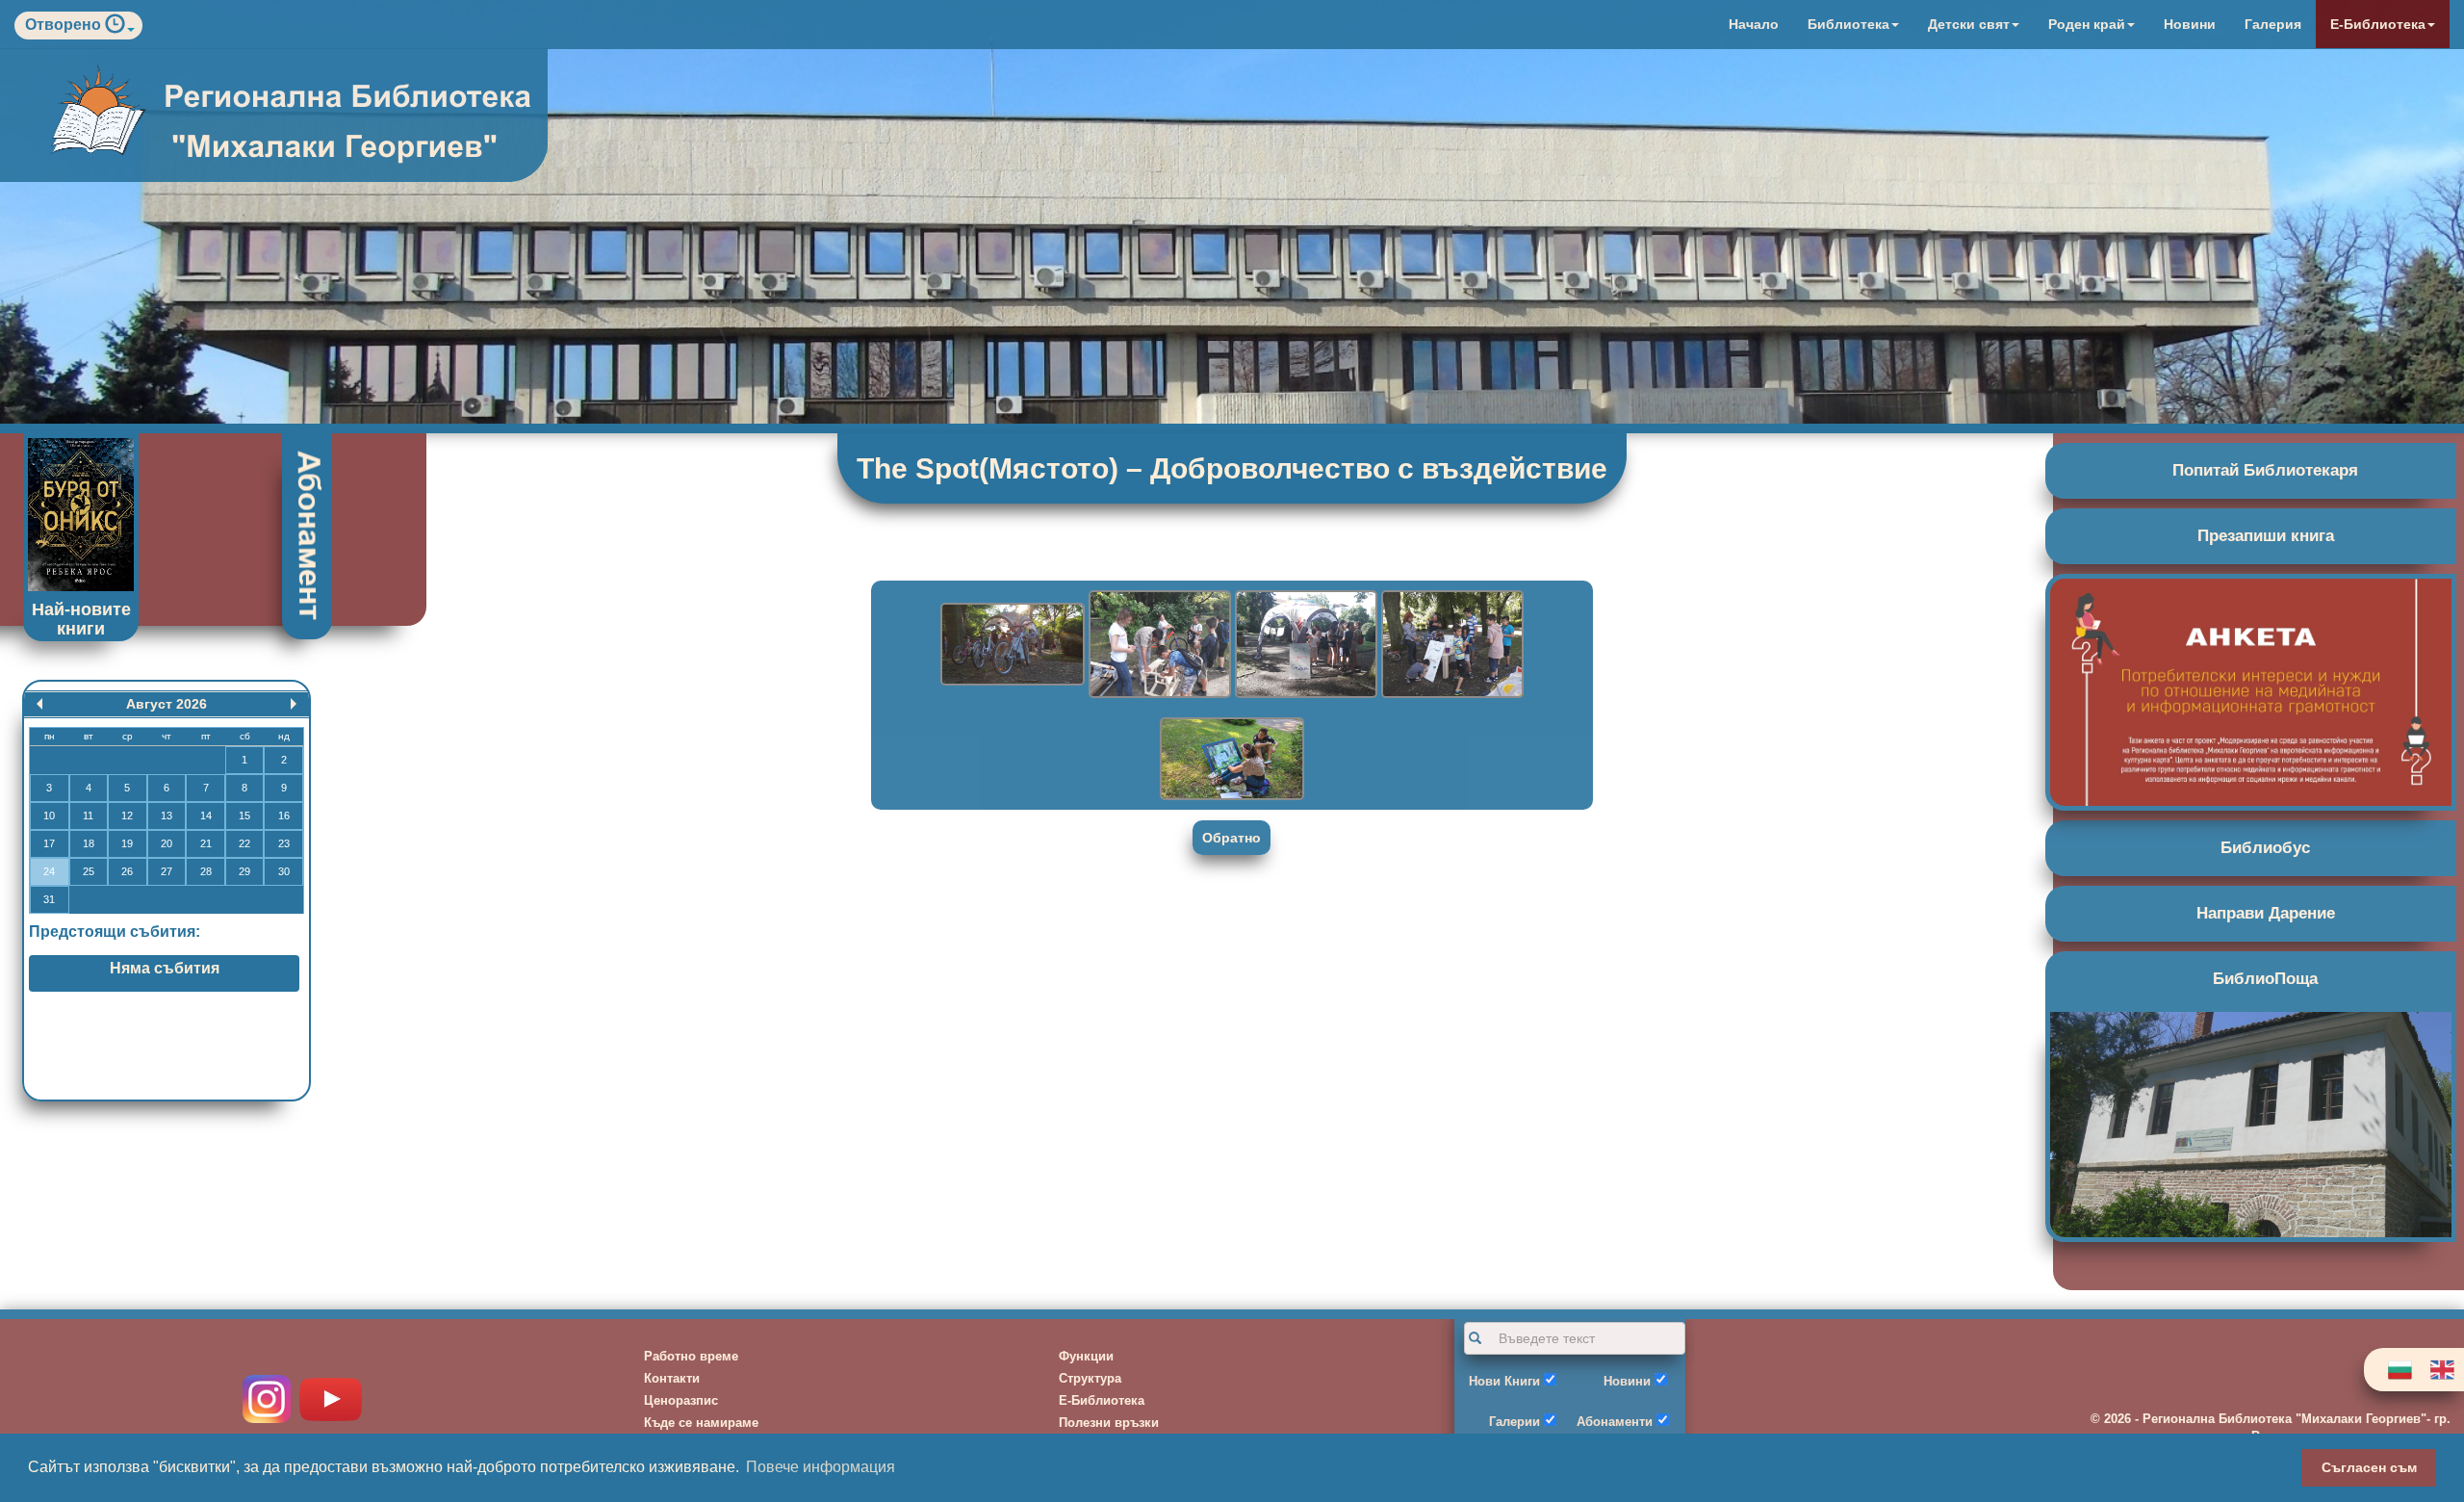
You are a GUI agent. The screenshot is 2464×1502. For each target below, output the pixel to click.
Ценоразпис (681, 1400)
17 (49, 843)
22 (244, 843)
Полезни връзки (1109, 1423)
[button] (120, 28)
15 (244, 816)
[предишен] (39, 704)
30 (284, 871)
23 (284, 843)
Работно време (691, 1356)
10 (49, 816)
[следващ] (294, 704)
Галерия (2273, 24)
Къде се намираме (701, 1423)
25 (89, 871)
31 (49, 899)
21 (206, 843)
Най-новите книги (81, 619)
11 (88, 816)
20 (167, 843)
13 (167, 816)
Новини (2190, 24)
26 (127, 871)
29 (244, 871)
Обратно (1232, 838)
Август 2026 (167, 704)
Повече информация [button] (821, 1467)
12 (127, 816)
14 (206, 816)
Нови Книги (1504, 1381)
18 (89, 843)
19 (127, 843)
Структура (1090, 1378)
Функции (1086, 1356)
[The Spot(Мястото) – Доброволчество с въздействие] (1014, 643)
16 (284, 816)
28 (206, 871)
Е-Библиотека (1102, 1400)
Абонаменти (1615, 1422)
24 (49, 871)
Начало (1754, 24)
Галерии (1514, 1422)
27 (167, 871)
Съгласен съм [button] (2369, 1467)
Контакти (672, 1378)
